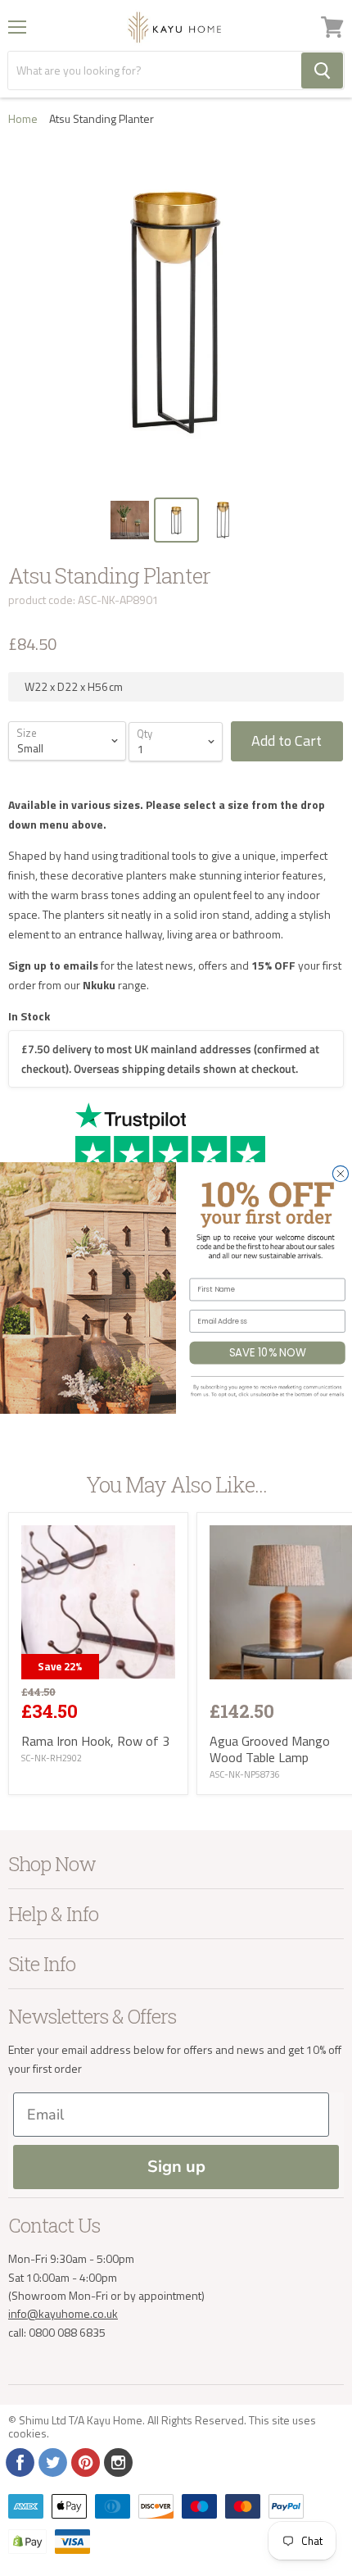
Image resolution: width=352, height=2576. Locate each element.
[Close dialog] (340, 1173)
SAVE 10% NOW (268, 1352)
